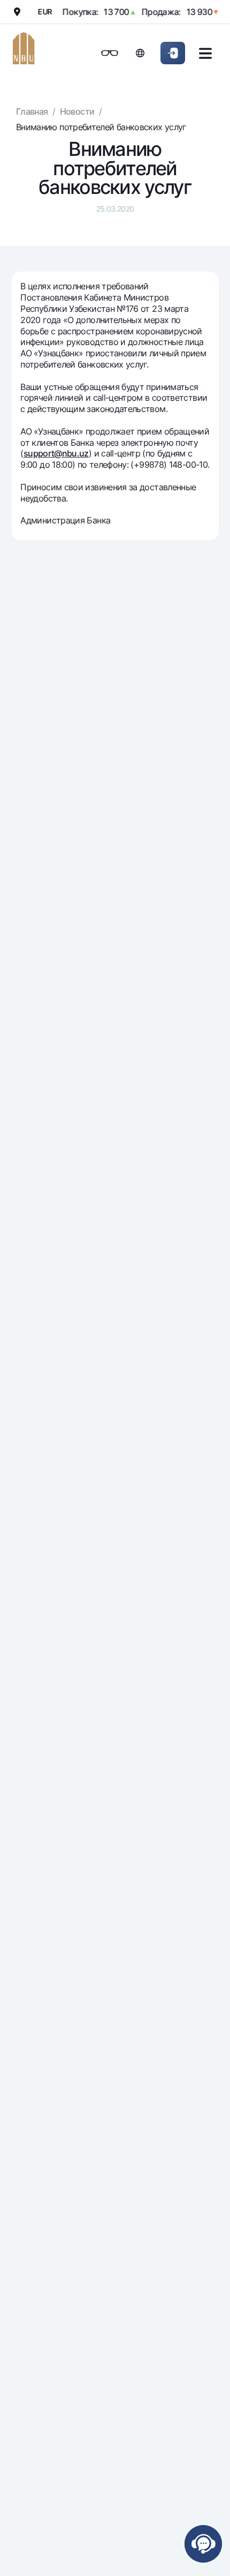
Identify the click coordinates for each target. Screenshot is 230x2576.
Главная (32, 111)
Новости (77, 111)
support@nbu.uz (56, 453)
